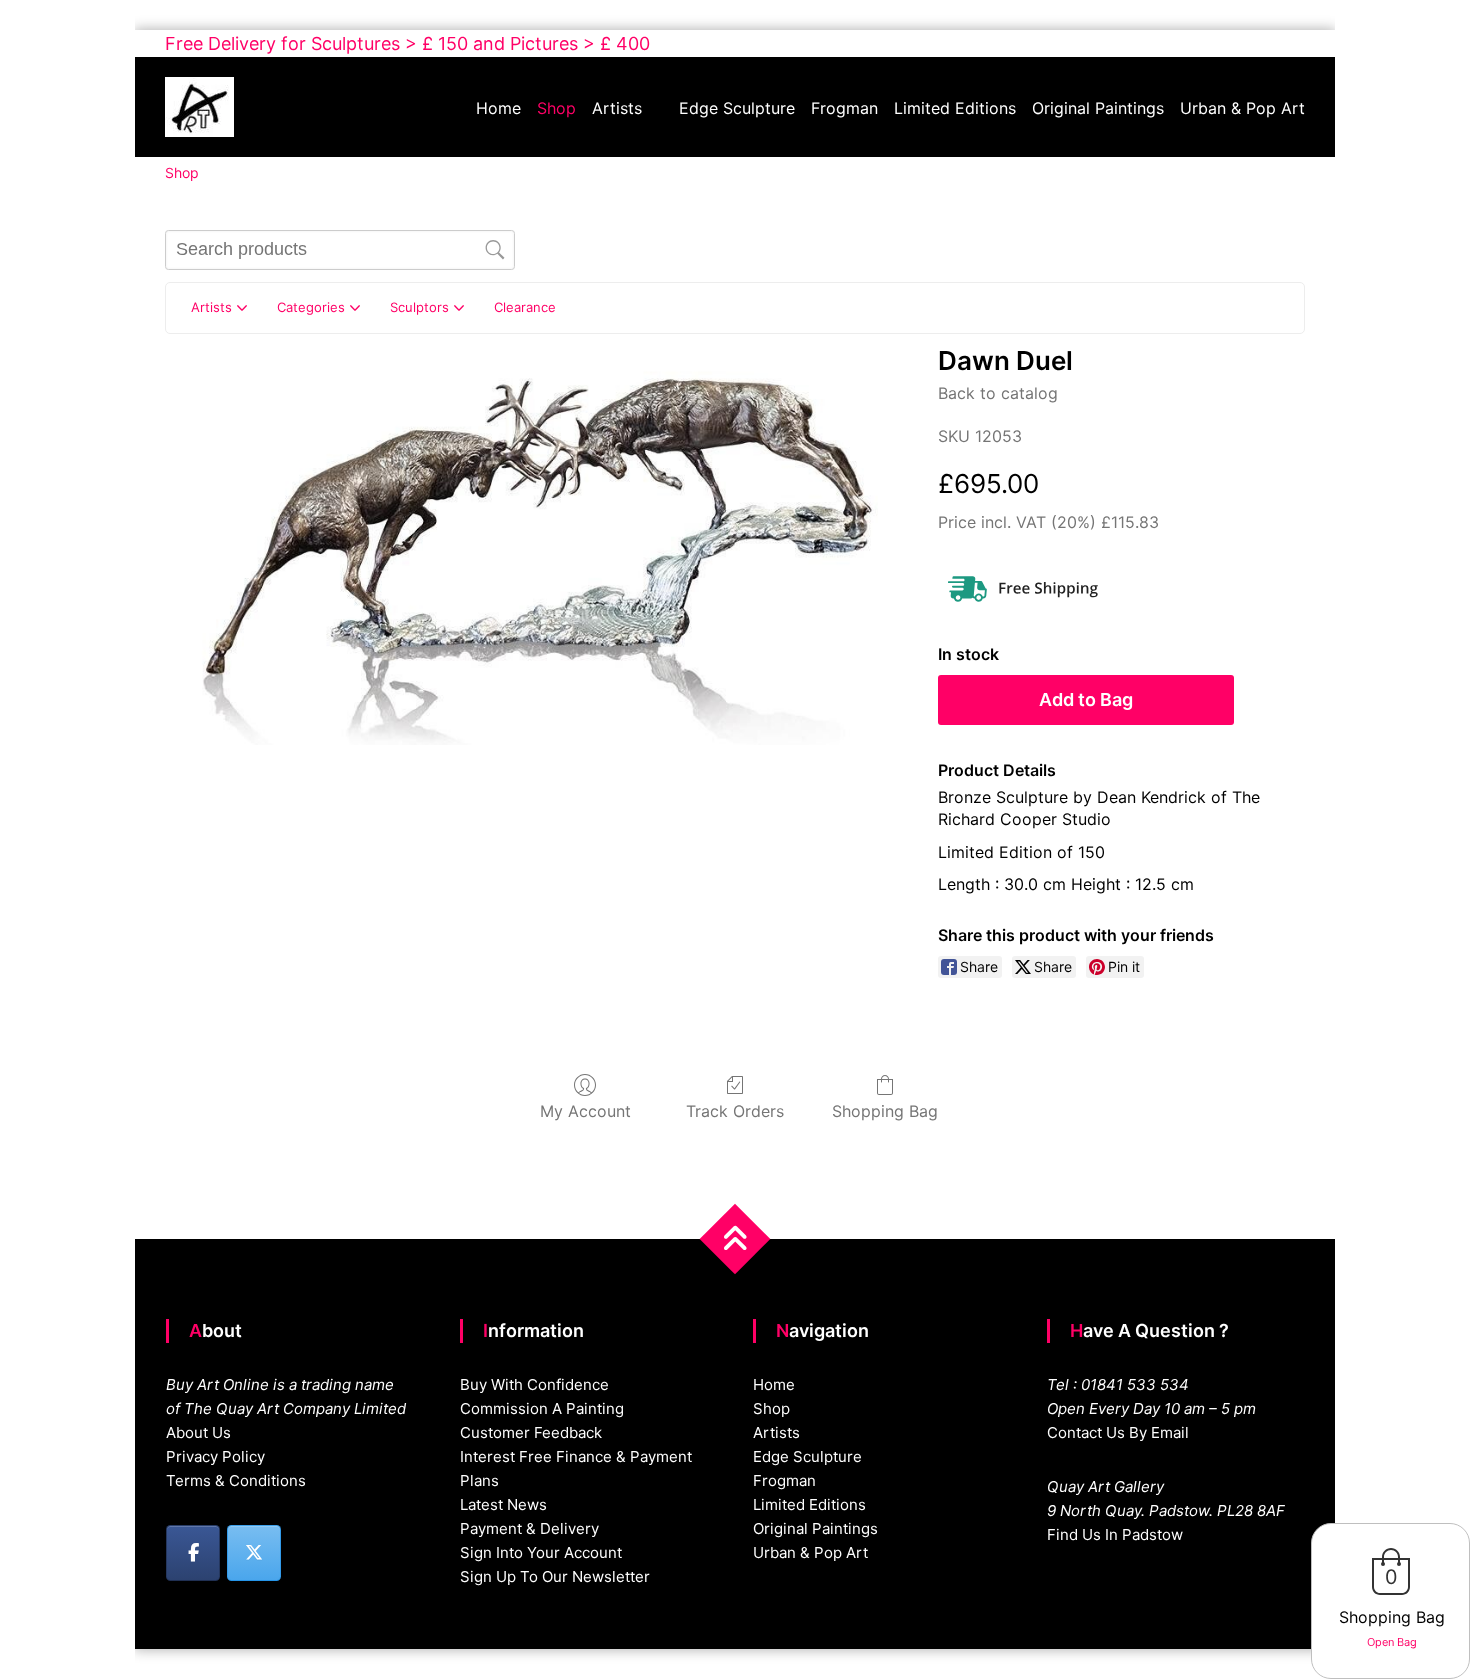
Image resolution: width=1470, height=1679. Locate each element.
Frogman (844, 108)
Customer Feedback (531, 1432)
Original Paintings (1098, 108)
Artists (617, 108)
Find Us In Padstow (1115, 1534)
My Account (585, 1111)
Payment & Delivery (529, 1528)
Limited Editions (955, 108)
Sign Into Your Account (541, 1552)
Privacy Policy (215, 1456)
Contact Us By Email (1118, 1432)
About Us (198, 1432)
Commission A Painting (542, 1408)
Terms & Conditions (236, 1480)
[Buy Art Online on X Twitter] (254, 1553)
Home (498, 108)
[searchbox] (340, 250)
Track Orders (735, 1111)
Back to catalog (998, 393)
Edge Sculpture (737, 108)
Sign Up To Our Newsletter (555, 1576)
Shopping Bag (885, 1111)
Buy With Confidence (534, 1384)
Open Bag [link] (1392, 1642)
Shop (556, 108)
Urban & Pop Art (1242, 108)
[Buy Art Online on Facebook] (193, 1553)
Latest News (503, 1504)
